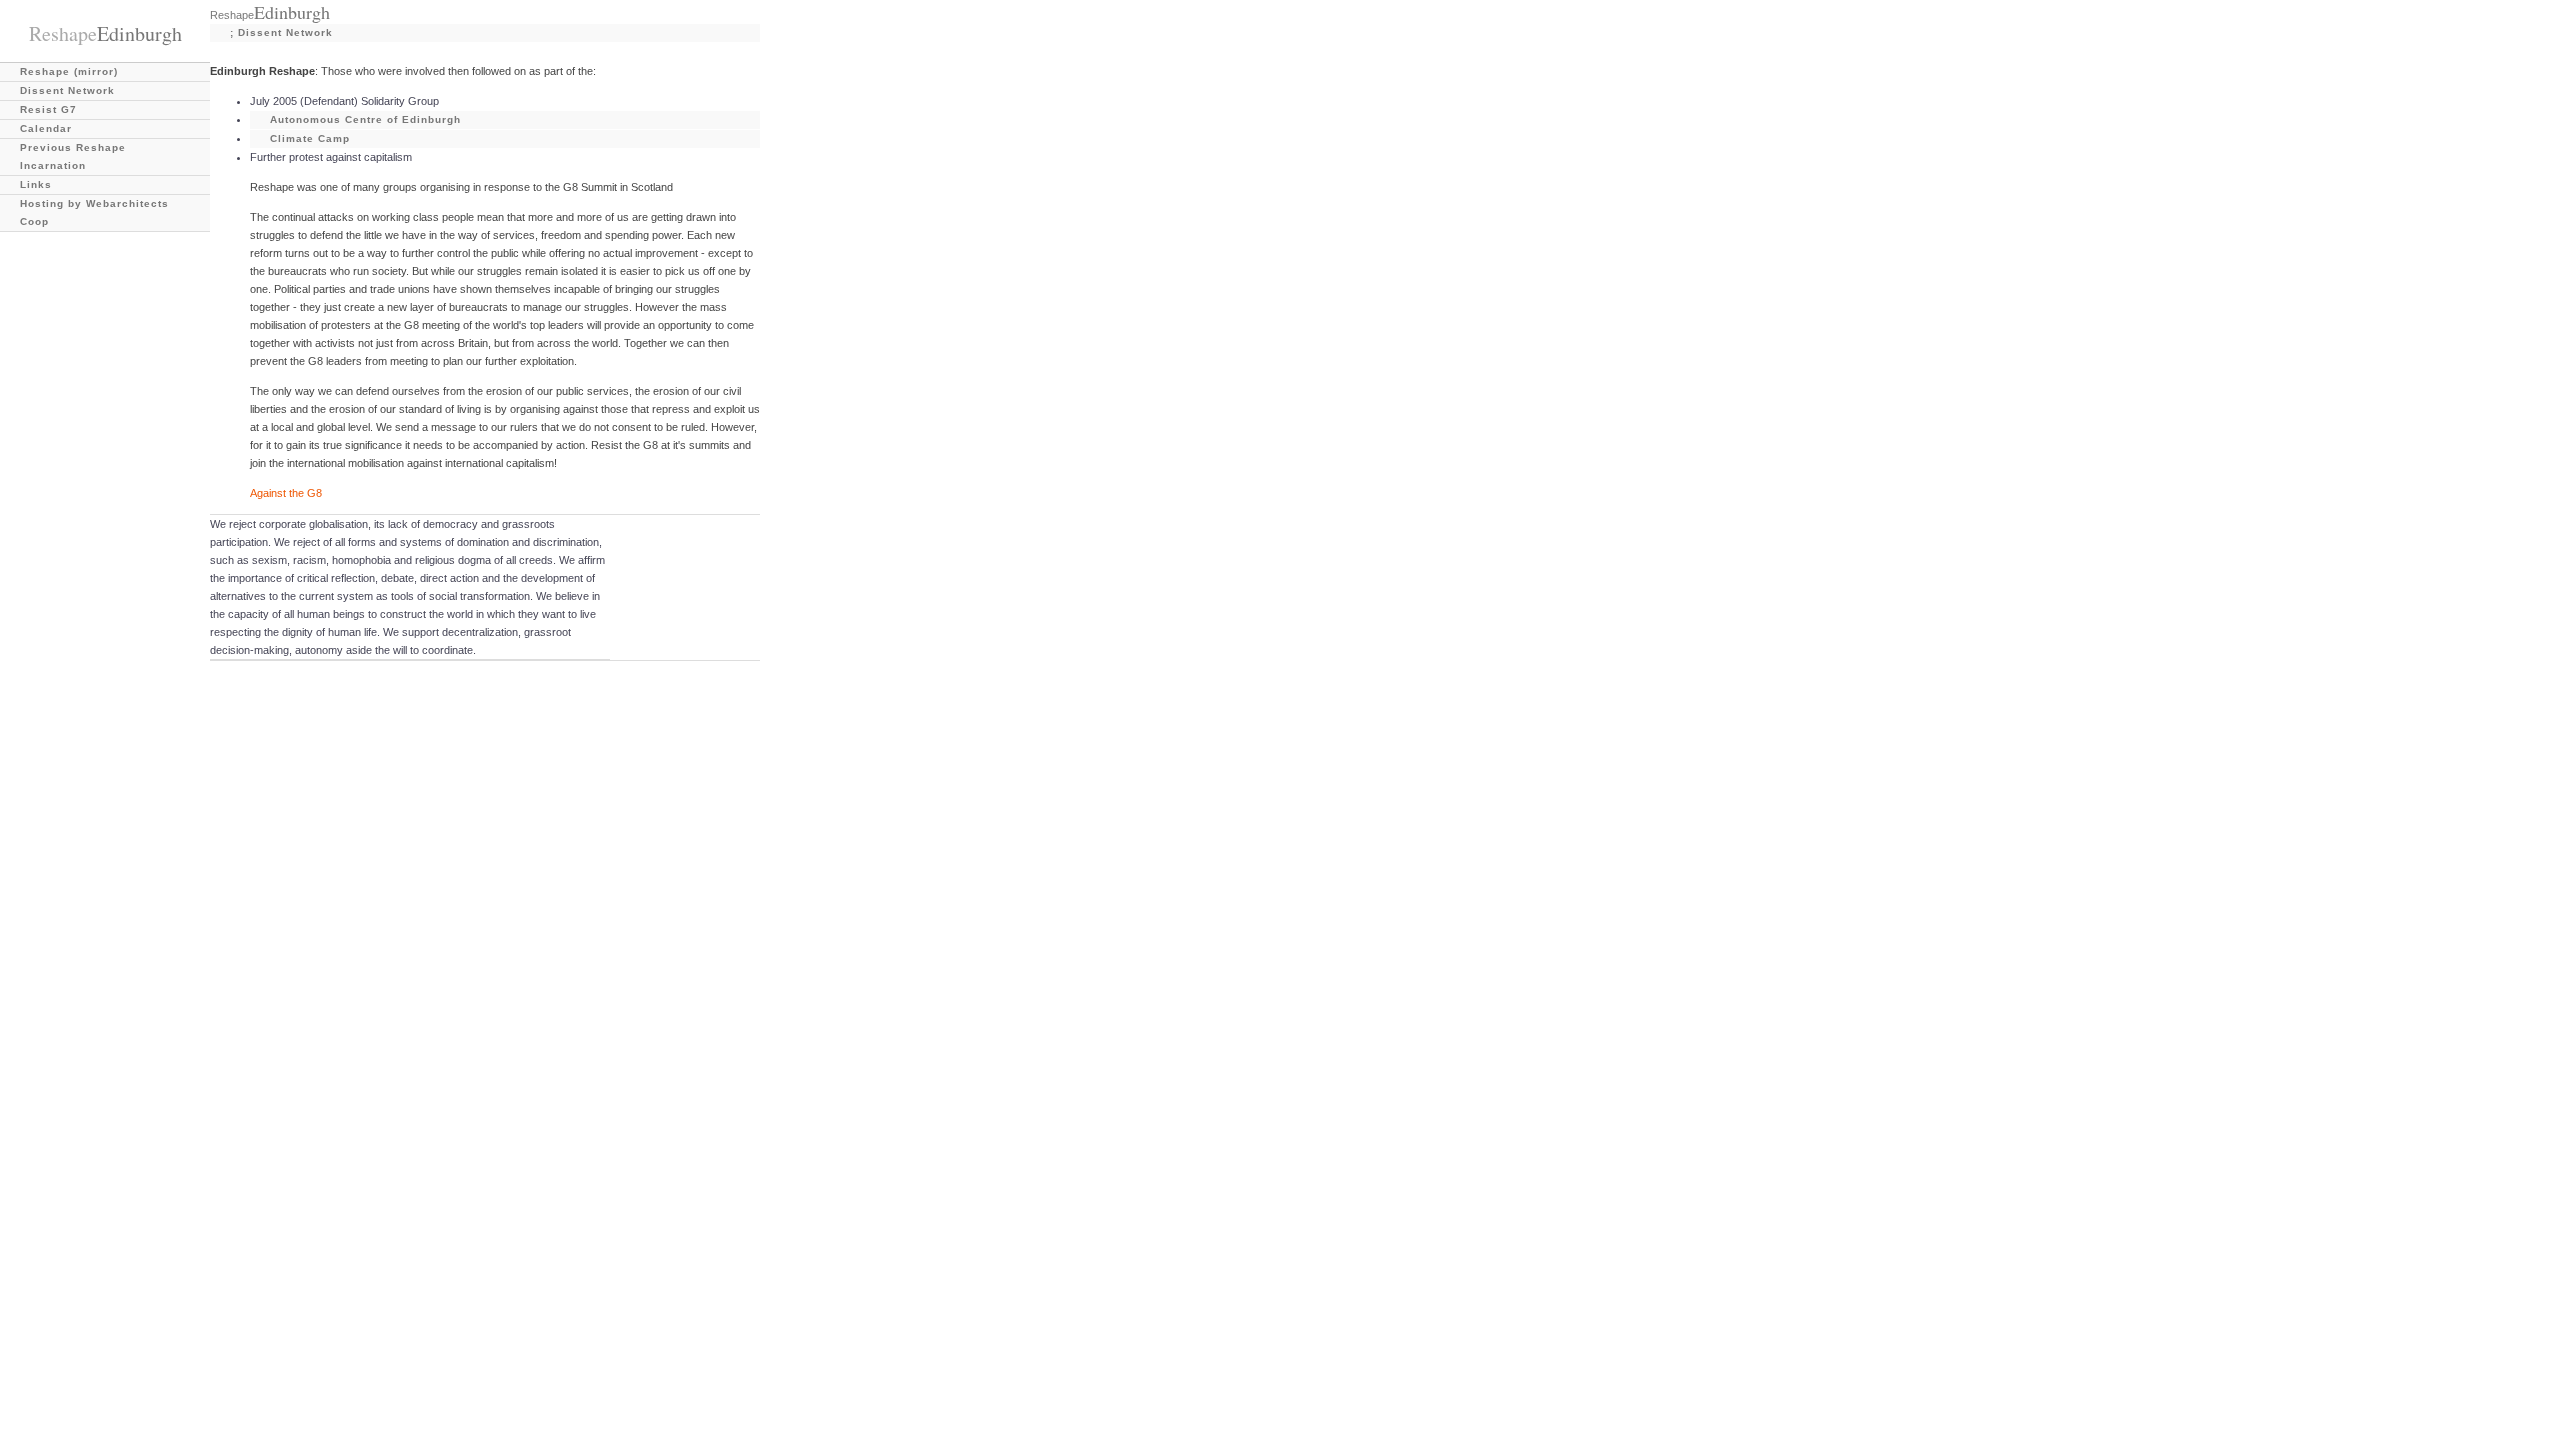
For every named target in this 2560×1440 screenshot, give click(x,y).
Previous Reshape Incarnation (73, 156)
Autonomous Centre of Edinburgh (365, 119)
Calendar (46, 128)
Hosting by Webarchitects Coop (94, 212)
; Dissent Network (281, 32)
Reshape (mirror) (69, 71)
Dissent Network (67, 90)
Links (36, 184)
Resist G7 (48, 109)
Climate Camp (310, 138)
